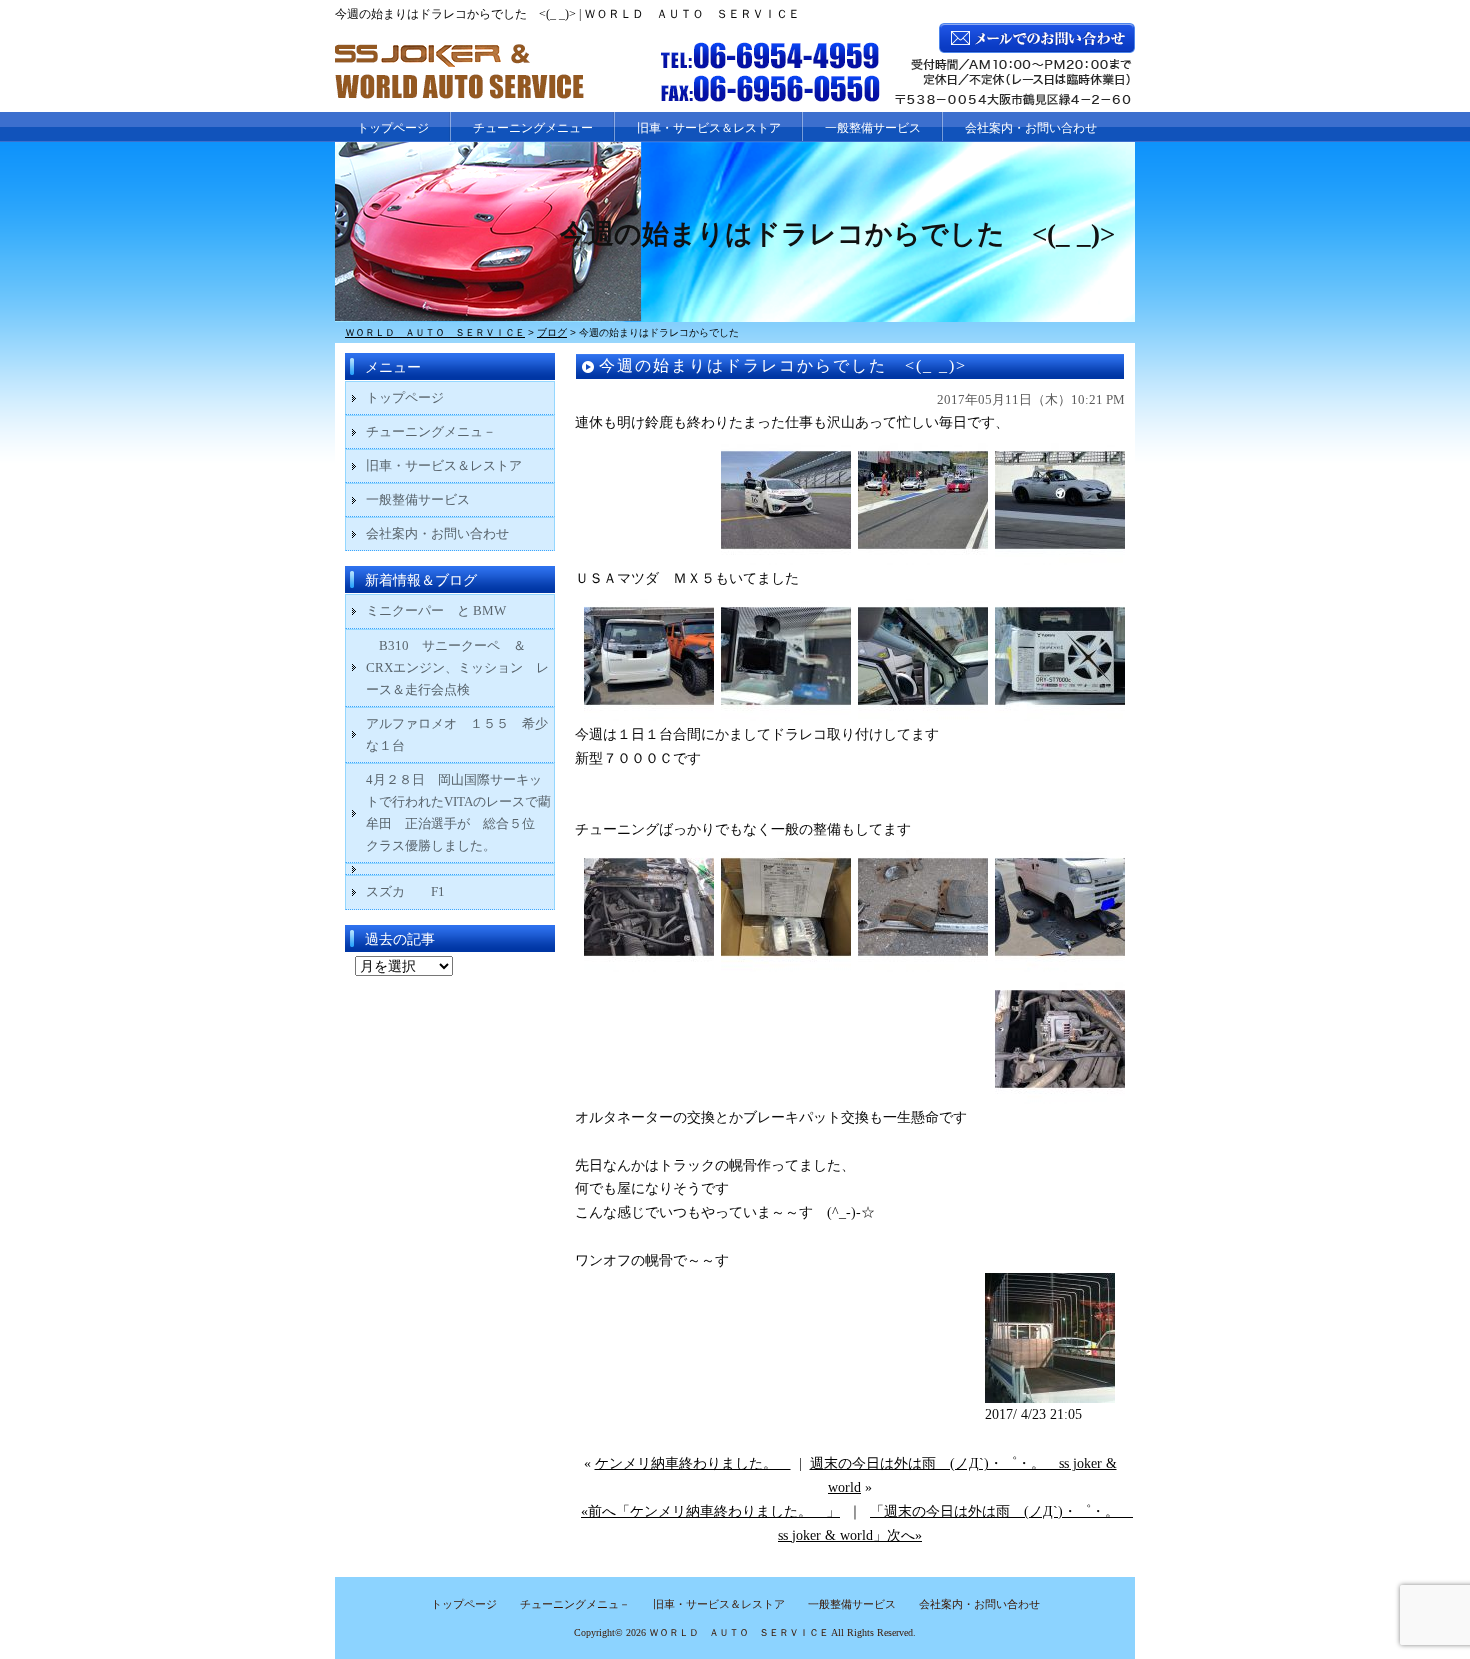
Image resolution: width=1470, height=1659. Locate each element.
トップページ (393, 128)
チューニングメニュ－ (431, 431)
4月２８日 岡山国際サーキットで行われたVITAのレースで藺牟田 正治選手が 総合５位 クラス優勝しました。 (458, 812)
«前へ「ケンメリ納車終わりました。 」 (710, 1511)
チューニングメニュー (533, 128)
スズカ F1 (418, 891)
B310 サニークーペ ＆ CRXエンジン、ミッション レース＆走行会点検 (457, 667)
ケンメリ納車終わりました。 (693, 1463)
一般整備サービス (873, 128)
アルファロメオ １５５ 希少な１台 (457, 734)
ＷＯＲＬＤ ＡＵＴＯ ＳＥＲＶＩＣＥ (739, 1632)
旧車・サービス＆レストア (709, 128)
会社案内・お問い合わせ (1031, 128)
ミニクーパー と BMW (436, 610)
